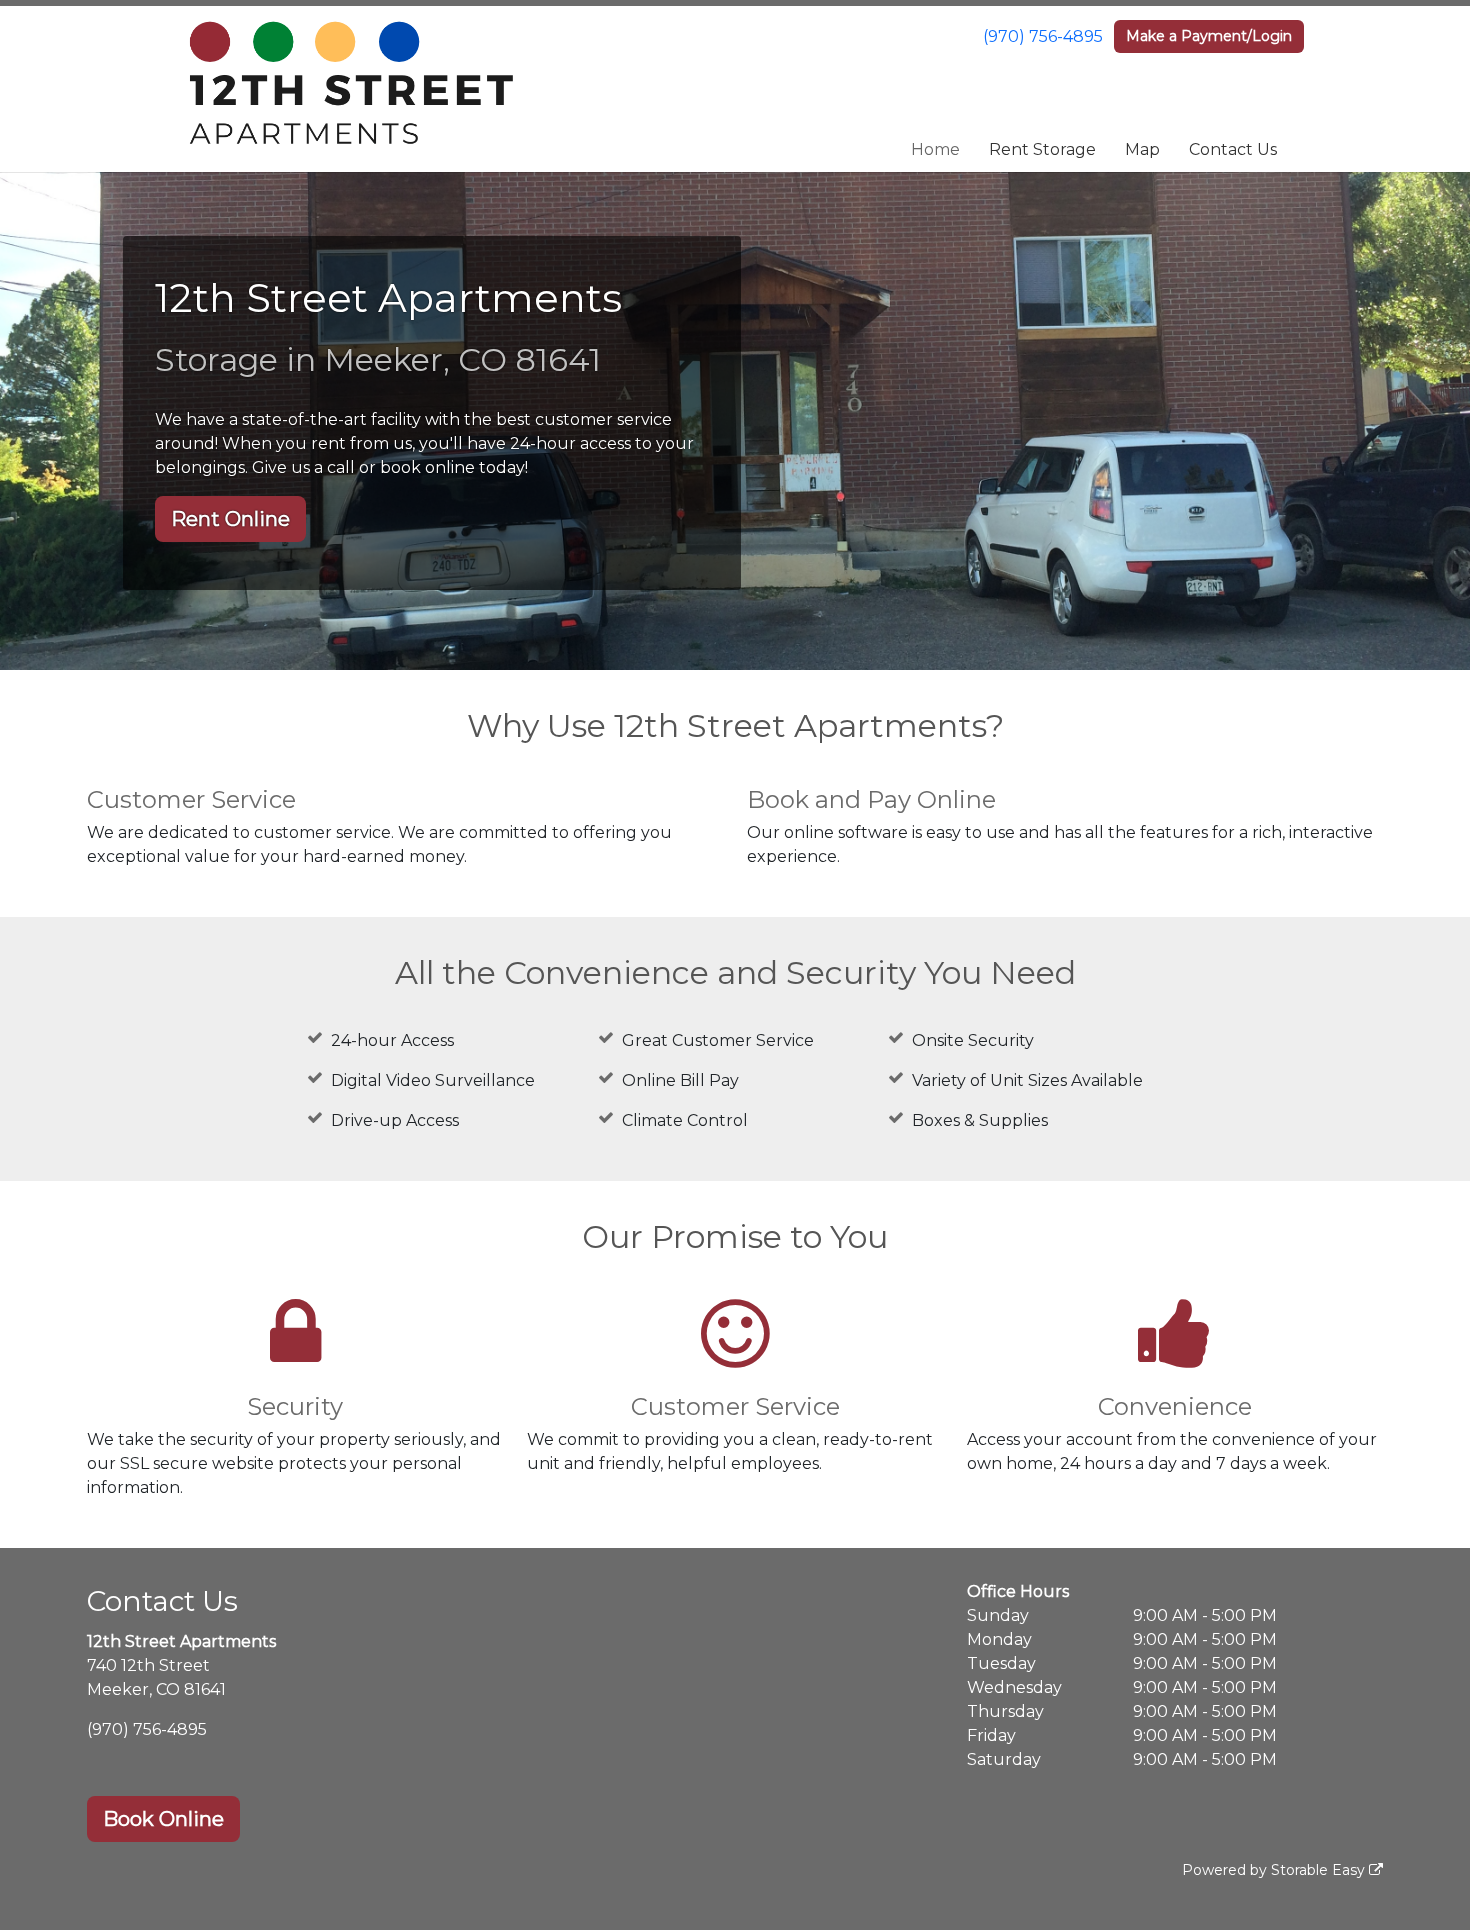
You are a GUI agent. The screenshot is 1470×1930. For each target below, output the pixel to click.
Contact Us (1233, 149)
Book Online (163, 1819)
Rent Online (230, 519)
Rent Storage (1042, 149)
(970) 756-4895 (1043, 36)
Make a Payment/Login (1209, 36)
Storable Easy (1320, 1870)
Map (1142, 149)
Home (935, 149)
